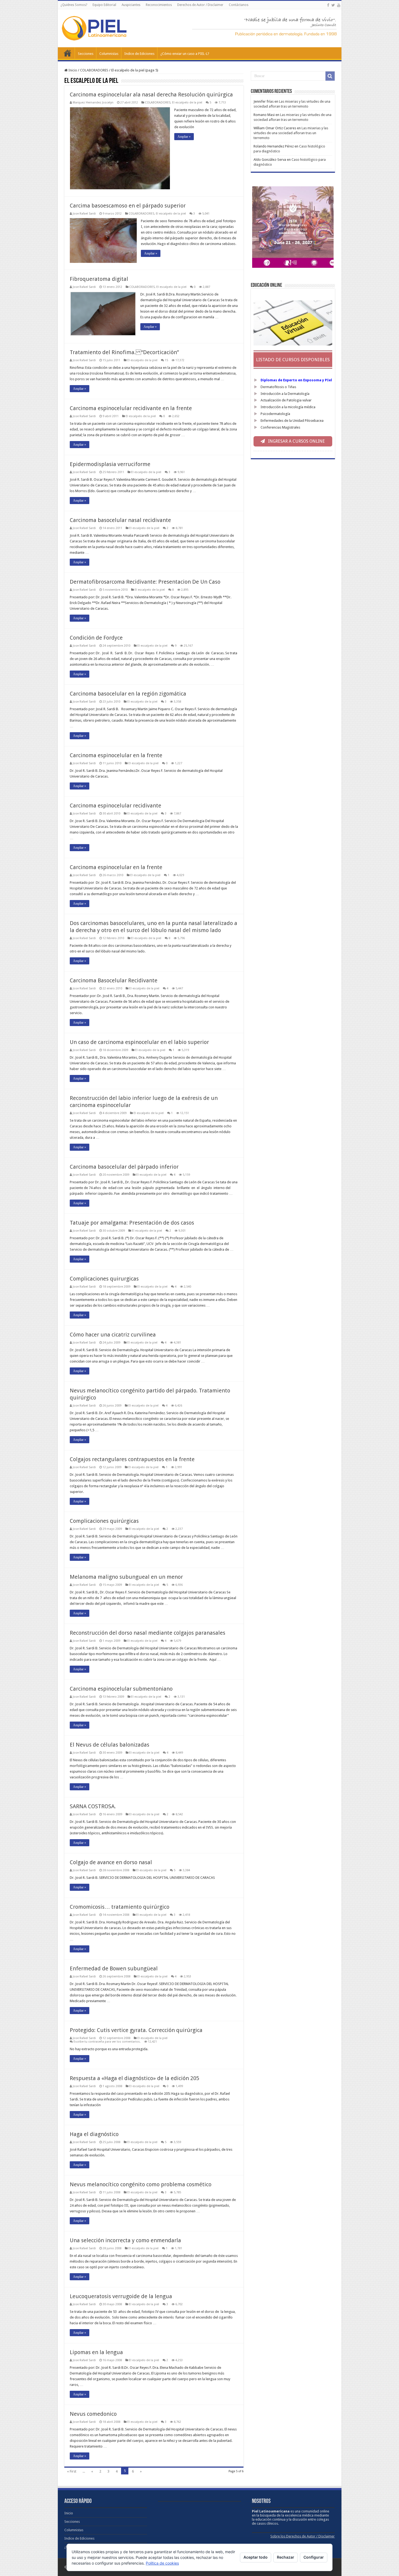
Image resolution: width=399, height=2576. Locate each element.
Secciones (86, 54)
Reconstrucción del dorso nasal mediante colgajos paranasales (148, 1633)
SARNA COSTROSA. (93, 1806)
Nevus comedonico (93, 2414)
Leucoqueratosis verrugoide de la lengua (121, 2296)
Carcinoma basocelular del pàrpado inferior (124, 1167)
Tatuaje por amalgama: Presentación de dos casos (132, 1223)
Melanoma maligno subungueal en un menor (126, 1577)
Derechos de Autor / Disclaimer (200, 5)
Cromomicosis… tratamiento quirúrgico (120, 1907)
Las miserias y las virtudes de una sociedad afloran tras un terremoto (291, 133)
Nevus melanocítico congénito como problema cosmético (141, 2184)
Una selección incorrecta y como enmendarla (125, 2240)
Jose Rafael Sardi (84, 214)
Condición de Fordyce (96, 638)
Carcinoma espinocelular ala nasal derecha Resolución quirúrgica (151, 95)
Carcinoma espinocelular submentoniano (121, 1689)
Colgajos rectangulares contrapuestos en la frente (132, 1459)
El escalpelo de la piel (187, 103)
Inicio (68, 53)
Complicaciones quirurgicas (104, 1279)
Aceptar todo (256, 2557)
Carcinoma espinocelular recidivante (115, 806)
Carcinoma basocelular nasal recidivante (120, 520)
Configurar (314, 2557)
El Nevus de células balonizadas (110, 1745)
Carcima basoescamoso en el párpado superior (128, 206)
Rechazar (286, 2557)
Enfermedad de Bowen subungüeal (114, 1968)
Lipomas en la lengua (96, 2352)
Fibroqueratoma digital (99, 279)
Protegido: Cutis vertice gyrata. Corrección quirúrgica (136, 2030)
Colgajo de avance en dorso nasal (111, 1862)
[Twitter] (333, 5)
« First (72, 2471)
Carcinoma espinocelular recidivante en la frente (131, 408)
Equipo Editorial (104, 5)
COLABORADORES (94, 70)
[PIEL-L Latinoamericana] (94, 27)
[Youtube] (339, 5)
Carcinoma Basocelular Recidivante (114, 980)
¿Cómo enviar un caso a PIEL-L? (185, 54)
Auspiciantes (131, 5)
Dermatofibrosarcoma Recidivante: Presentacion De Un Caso (145, 582)
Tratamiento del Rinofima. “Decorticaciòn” (124, 352)
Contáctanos (239, 5)
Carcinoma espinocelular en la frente (116, 755)
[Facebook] (328, 5)
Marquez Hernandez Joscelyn (93, 103)
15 (166, 360)
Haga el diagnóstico (94, 2134)
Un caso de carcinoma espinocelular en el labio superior (139, 1042)
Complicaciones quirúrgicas (104, 1521)
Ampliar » (184, 137)
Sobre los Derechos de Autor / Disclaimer (303, 2536)
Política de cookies (162, 2563)
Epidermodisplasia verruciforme (110, 464)
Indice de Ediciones (139, 54)
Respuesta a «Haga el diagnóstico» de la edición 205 (134, 2078)
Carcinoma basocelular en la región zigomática (128, 694)
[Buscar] (330, 76)
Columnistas (109, 54)
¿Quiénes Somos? (74, 5)
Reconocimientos (159, 5)
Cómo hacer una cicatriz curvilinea (113, 1335)
